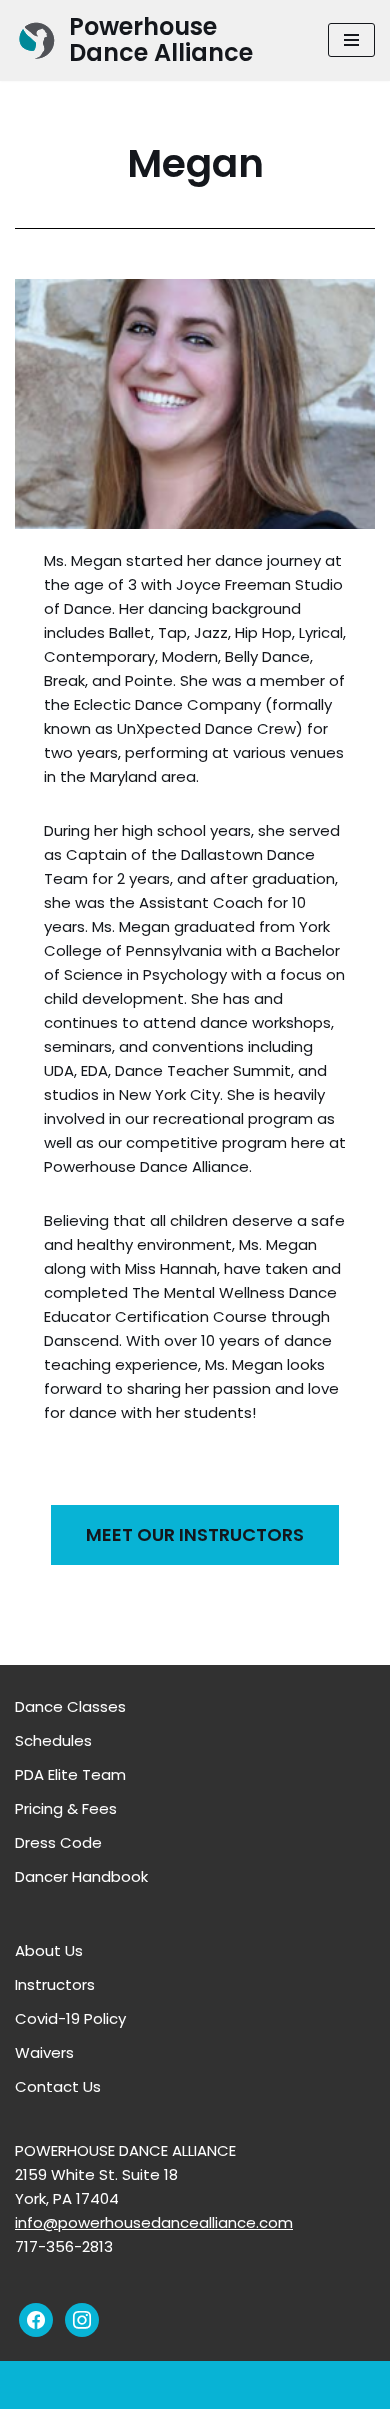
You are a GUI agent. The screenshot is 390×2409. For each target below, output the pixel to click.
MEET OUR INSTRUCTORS (195, 1534)
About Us (49, 1950)
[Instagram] (82, 2319)
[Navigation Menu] (351, 40)
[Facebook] (36, 2319)
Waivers (44, 2052)
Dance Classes (70, 1706)
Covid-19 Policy (70, 2018)
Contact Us (58, 2086)
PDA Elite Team (70, 1774)
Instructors (55, 1984)
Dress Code (58, 1842)
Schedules (53, 1740)
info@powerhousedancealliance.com (154, 2222)
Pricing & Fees (66, 1808)
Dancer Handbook (81, 1876)
